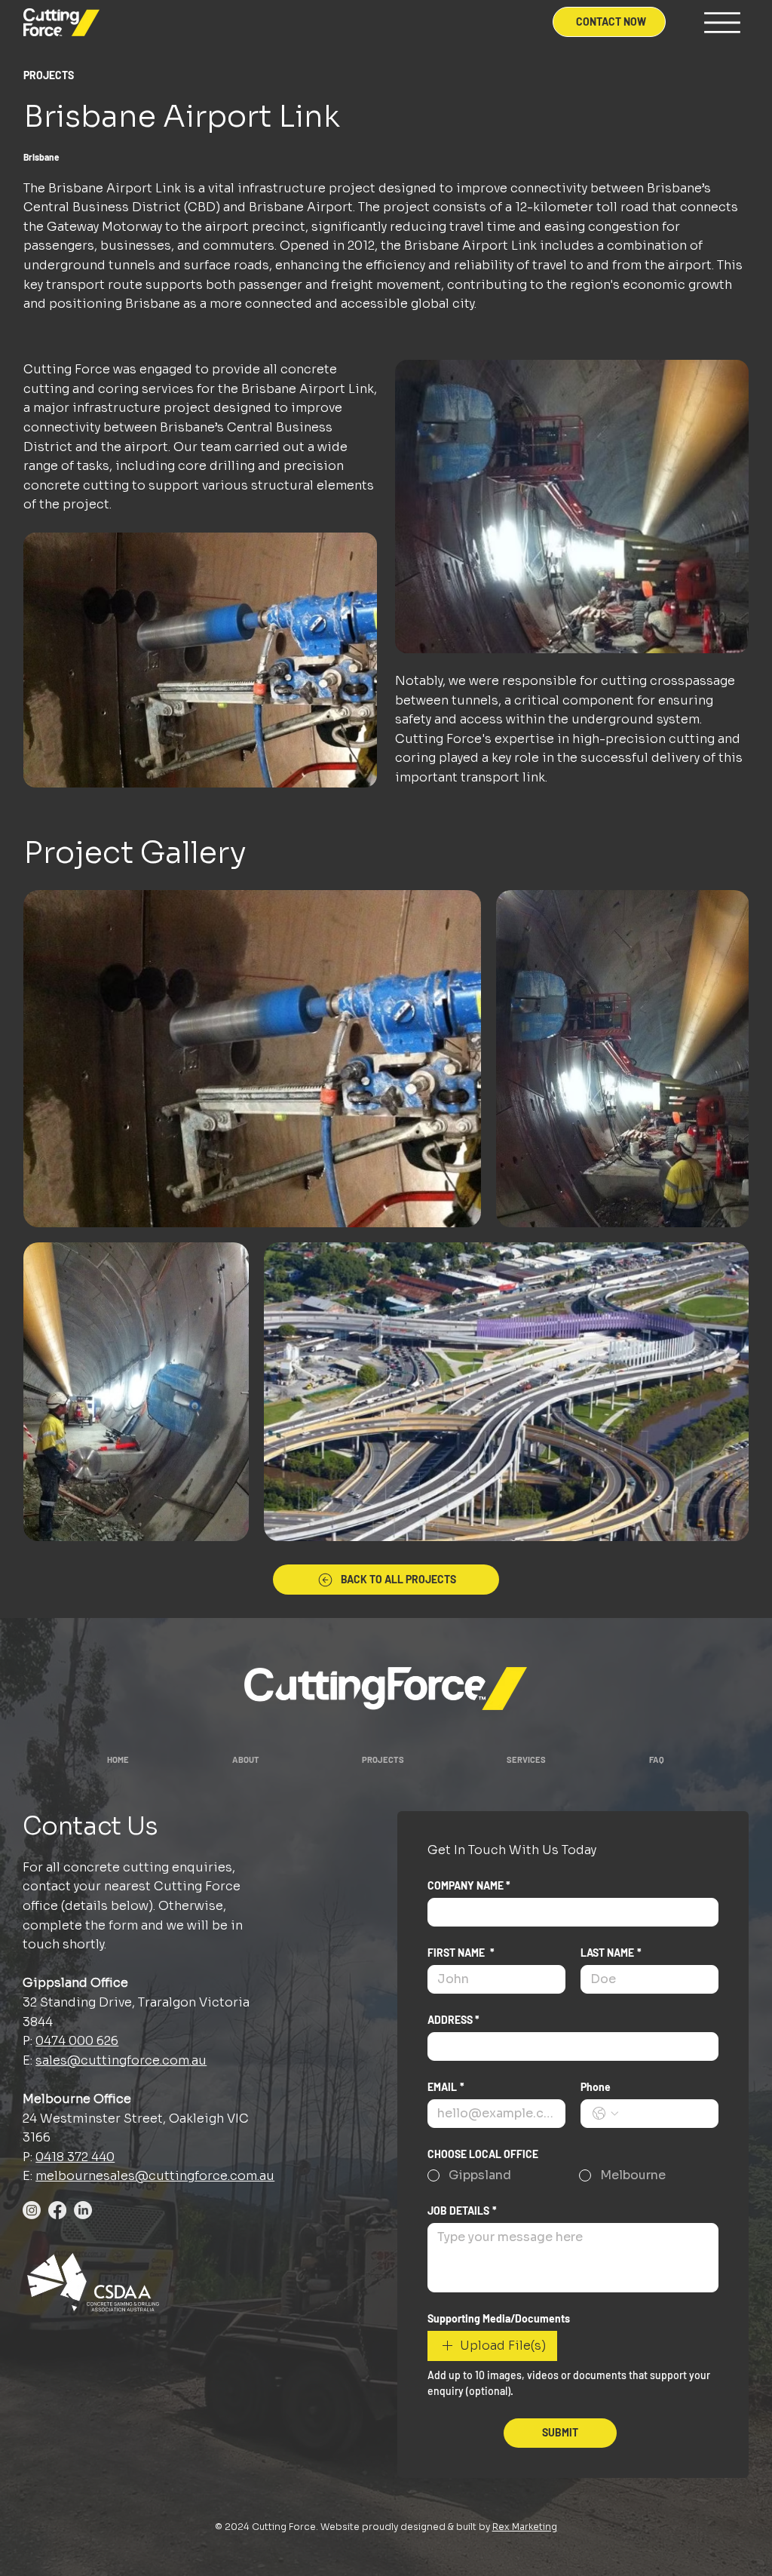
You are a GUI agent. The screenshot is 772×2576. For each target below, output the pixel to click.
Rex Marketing (525, 2527)
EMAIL (446, 2087)
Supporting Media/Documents (499, 2318)
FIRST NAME (461, 1953)
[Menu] (722, 23)
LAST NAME (611, 1953)
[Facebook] (57, 2210)
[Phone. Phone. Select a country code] (605, 2114)
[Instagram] (32, 2210)
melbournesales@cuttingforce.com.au (155, 2176)
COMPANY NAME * (469, 1885)
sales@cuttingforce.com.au (121, 2060)
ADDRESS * (453, 2020)
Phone (596, 2087)
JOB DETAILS (462, 2211)
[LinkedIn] (83, 2210)
